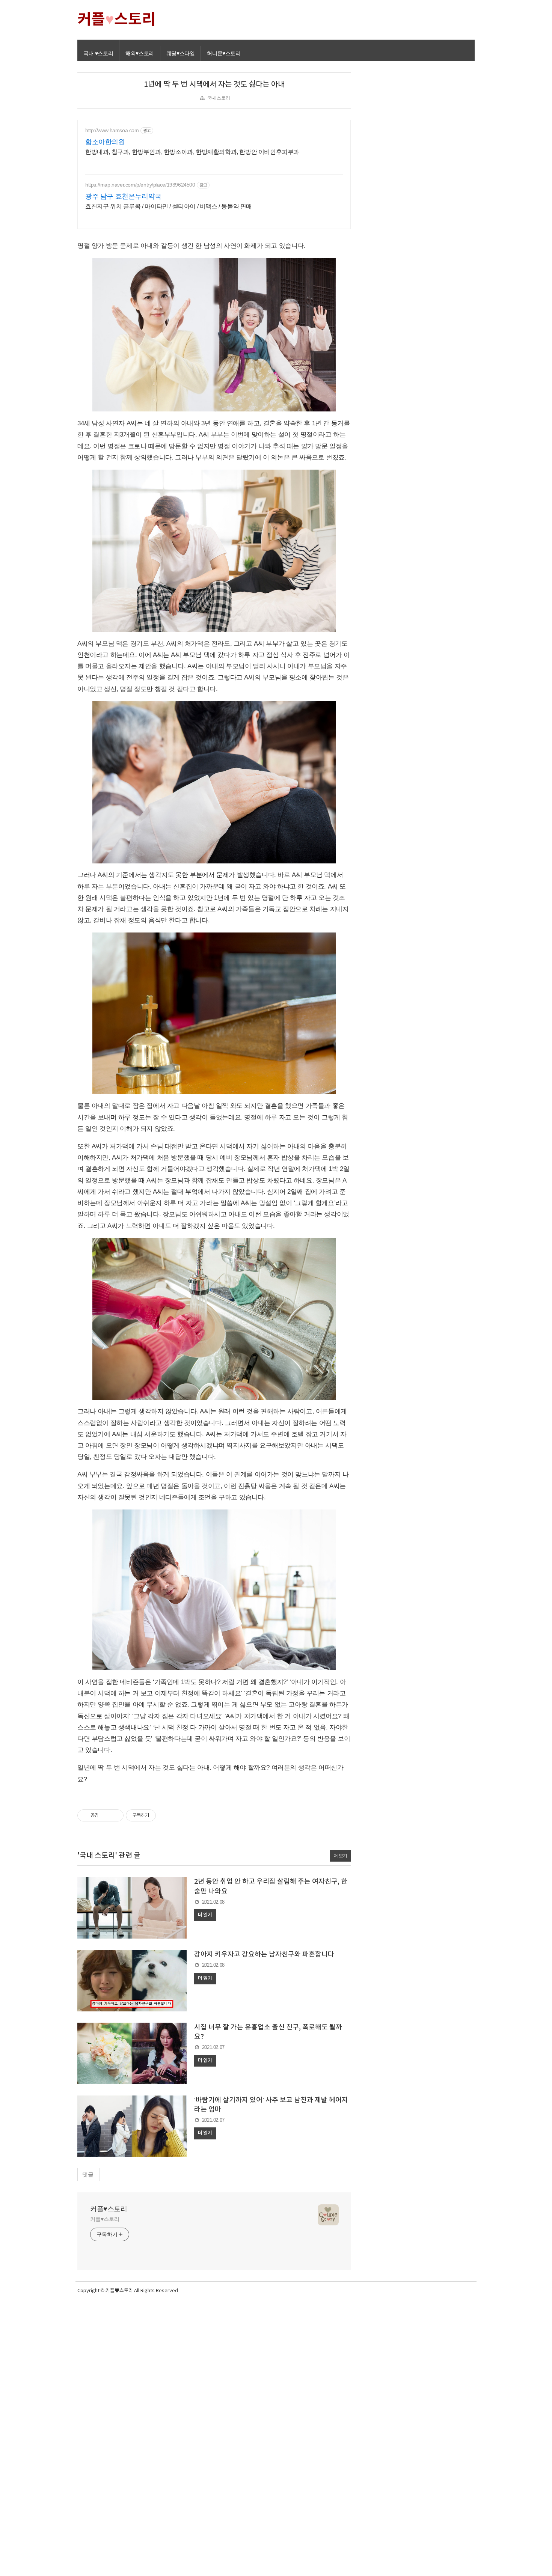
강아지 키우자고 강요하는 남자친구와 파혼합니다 (264, 1955)
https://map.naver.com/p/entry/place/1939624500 (140, 185)
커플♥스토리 (109, 2209)
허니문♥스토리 (224, 53)
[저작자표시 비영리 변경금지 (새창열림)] (166, 1815)
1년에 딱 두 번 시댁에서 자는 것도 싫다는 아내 (214, 84)
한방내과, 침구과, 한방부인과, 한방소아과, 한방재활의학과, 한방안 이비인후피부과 (192, 152)
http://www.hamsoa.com (112, 130)
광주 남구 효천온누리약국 (123, 196)
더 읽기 (205, 1915)
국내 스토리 (219, 98)
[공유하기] (106, 1815)
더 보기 (340, 1856)
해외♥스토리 (140, 53)
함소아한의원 (105, 142)
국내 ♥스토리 (98, 53)
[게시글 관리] (115, 1815)
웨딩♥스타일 (181, 53)
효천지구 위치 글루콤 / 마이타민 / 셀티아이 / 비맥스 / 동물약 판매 (169, 206)
